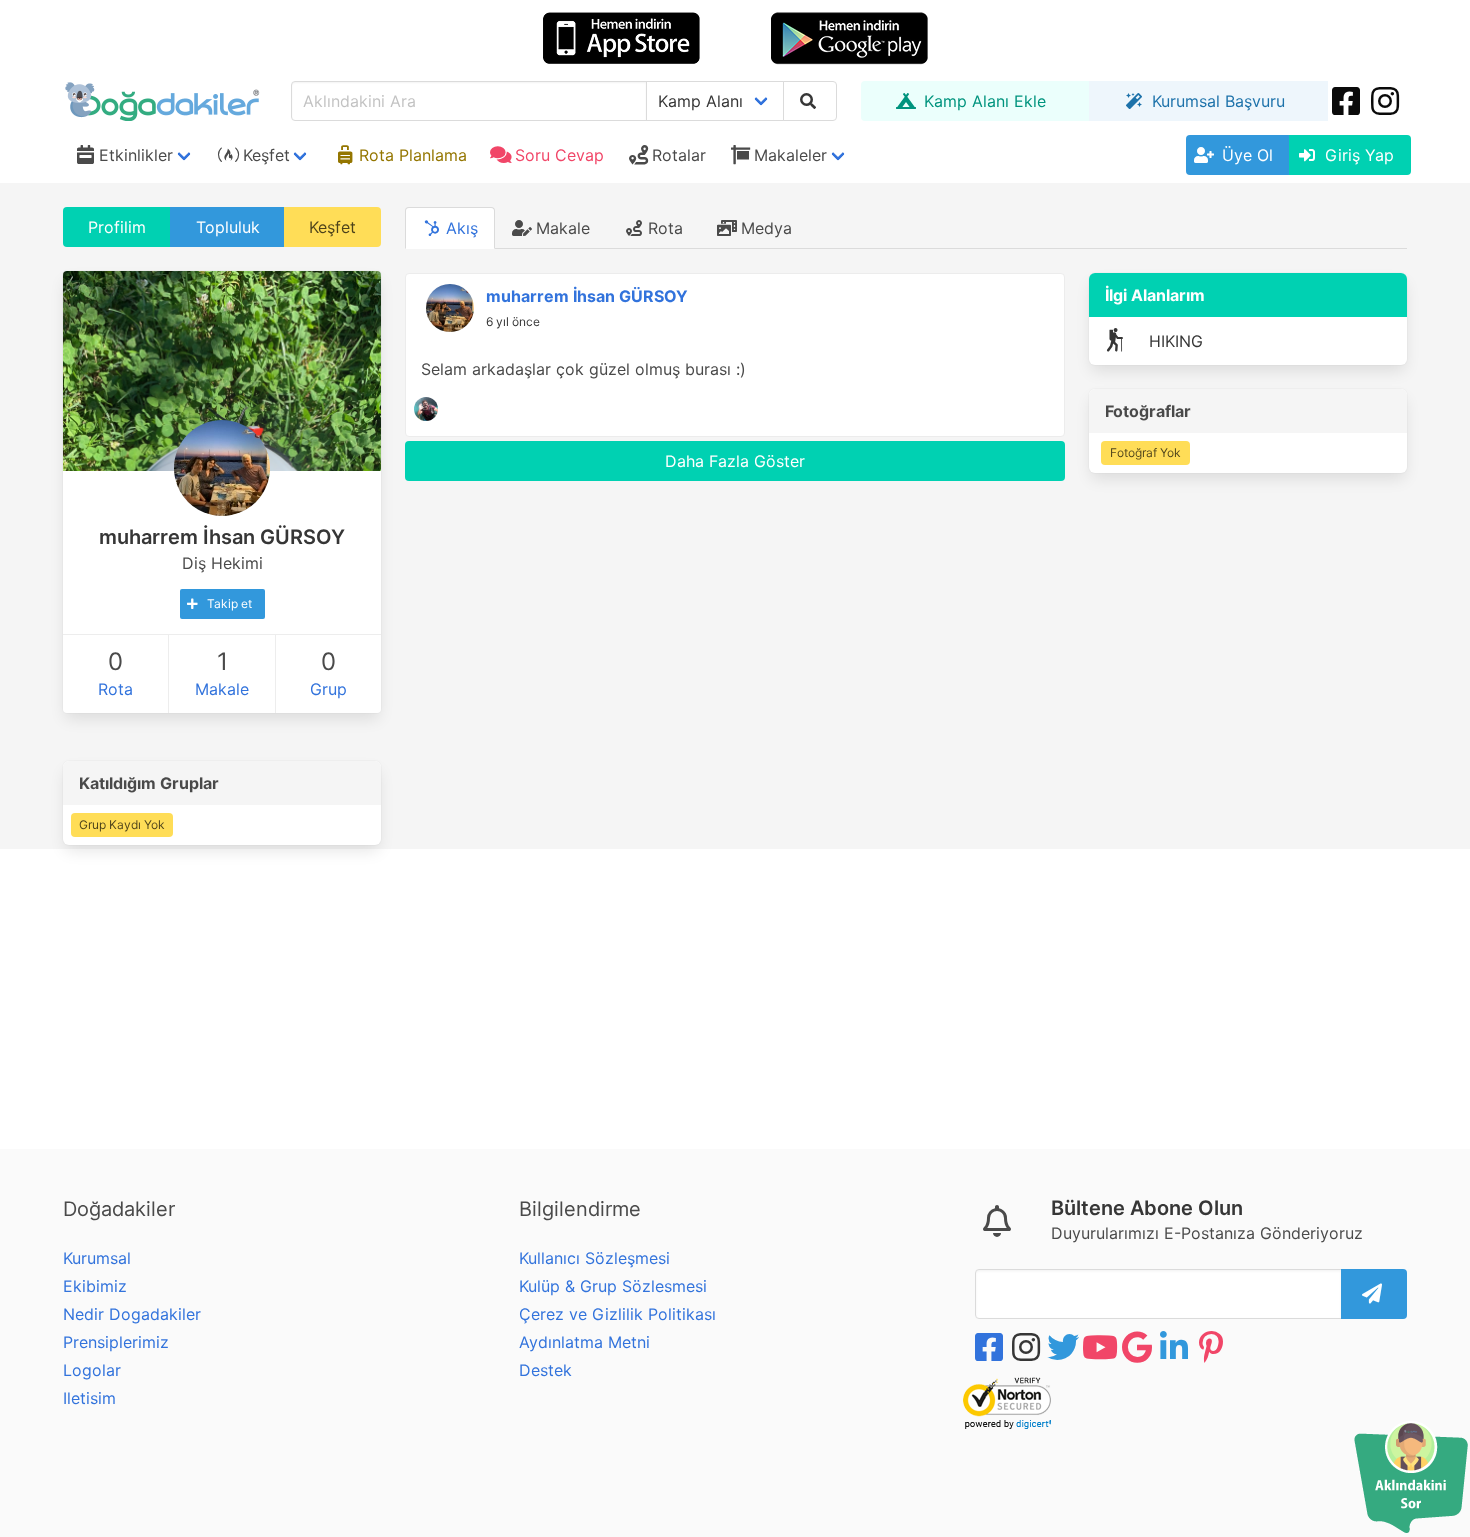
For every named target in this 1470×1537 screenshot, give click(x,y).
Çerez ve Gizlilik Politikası (617, 1314)
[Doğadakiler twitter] (1065, 1347)
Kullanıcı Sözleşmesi (594, 1258)
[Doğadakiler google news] (1139, 1347)
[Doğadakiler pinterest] (1213, 1347)
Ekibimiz (95, 1286)
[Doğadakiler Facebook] (1348, 101)
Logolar (92, 1370)
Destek (545, 1370)
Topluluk (228, 227)
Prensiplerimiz (116, 1342)
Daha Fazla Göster (735, 461)
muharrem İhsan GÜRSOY (587, 296)
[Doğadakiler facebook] (991, 1347)
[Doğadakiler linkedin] (1176, 1347)
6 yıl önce (513, 321)
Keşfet (332, 227)
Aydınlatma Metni (584, 1342)
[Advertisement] (735, 999)
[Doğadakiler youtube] (1102, 1347)
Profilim (117, 227)
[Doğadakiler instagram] (1387, 101)
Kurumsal (97, 1258)
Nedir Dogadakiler (132, 1314)
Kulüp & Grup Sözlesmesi (613, 1286)
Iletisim (89, 1398)
